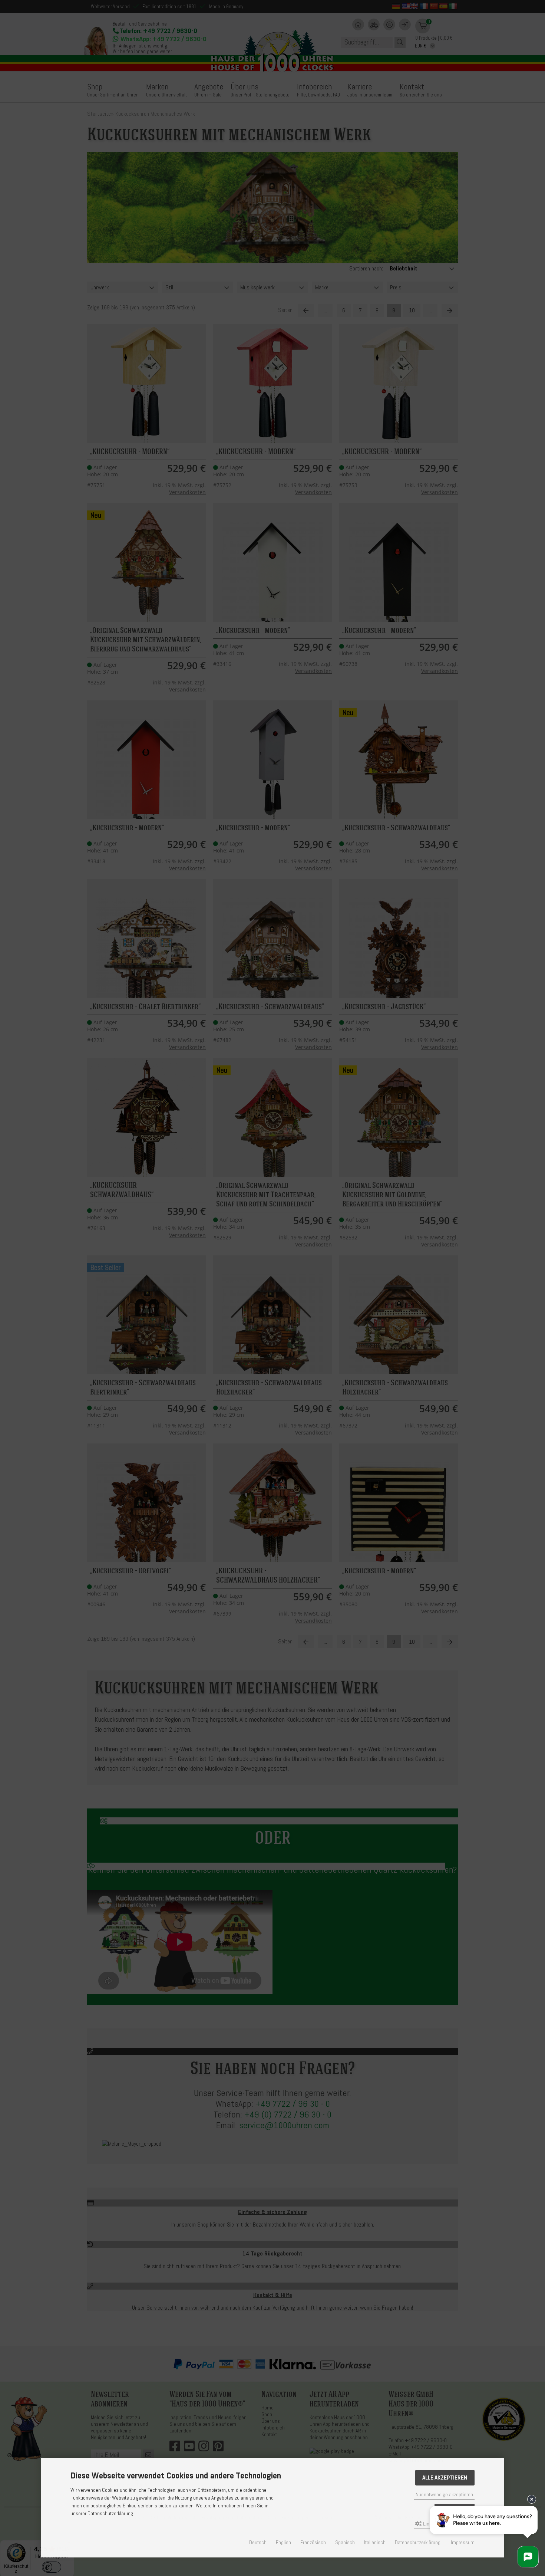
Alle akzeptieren (445, 2478)
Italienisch (375, 2542)
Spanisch (345, 2542)
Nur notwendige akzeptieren (444, 2495)
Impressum (463, 2542)
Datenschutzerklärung (418, 2542)
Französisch (313, 2542)
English (283, 2542)
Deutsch (258, 2542)
